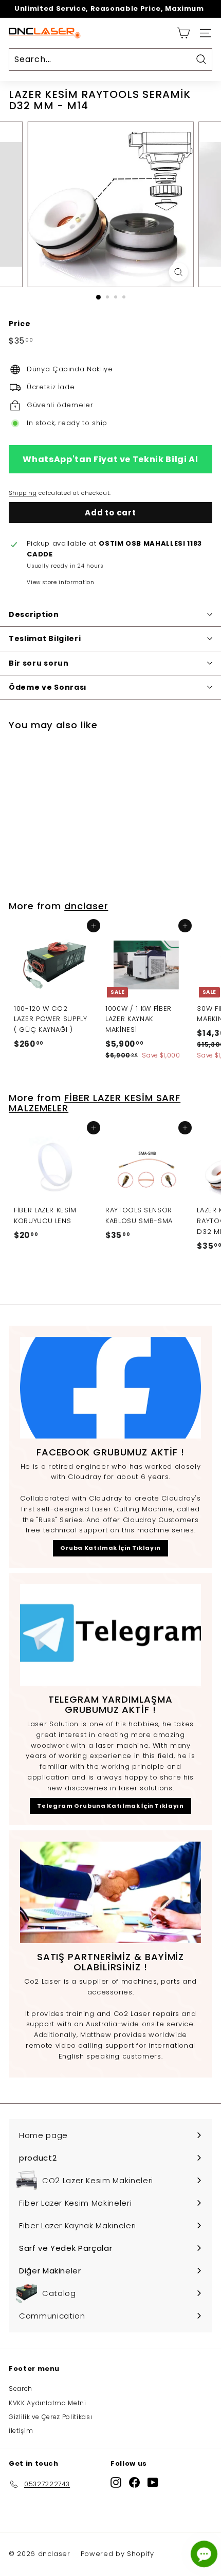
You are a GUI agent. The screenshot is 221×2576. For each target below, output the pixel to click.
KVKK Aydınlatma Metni (48, 2403)
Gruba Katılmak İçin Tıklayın (110, 1548)
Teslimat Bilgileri (45, 638)
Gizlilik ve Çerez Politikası (50, 2417)
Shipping (23, 493)
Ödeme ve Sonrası (48, 687)
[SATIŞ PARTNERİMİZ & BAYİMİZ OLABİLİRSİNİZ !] (110, 1892)
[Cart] (183, 33)
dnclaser (86, 906)
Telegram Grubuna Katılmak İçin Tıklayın (110, 1806)
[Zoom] (178, 272)
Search (21, 2389)
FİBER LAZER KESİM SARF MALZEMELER (95, 1103)
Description (34, 614)
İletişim (21, 2431)
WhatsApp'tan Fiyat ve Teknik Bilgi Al (110, 459)
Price (20, 324)
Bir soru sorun (39, 663)
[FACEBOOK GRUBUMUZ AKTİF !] (110, 1388)
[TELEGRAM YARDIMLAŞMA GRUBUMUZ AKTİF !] (110, 1635)
